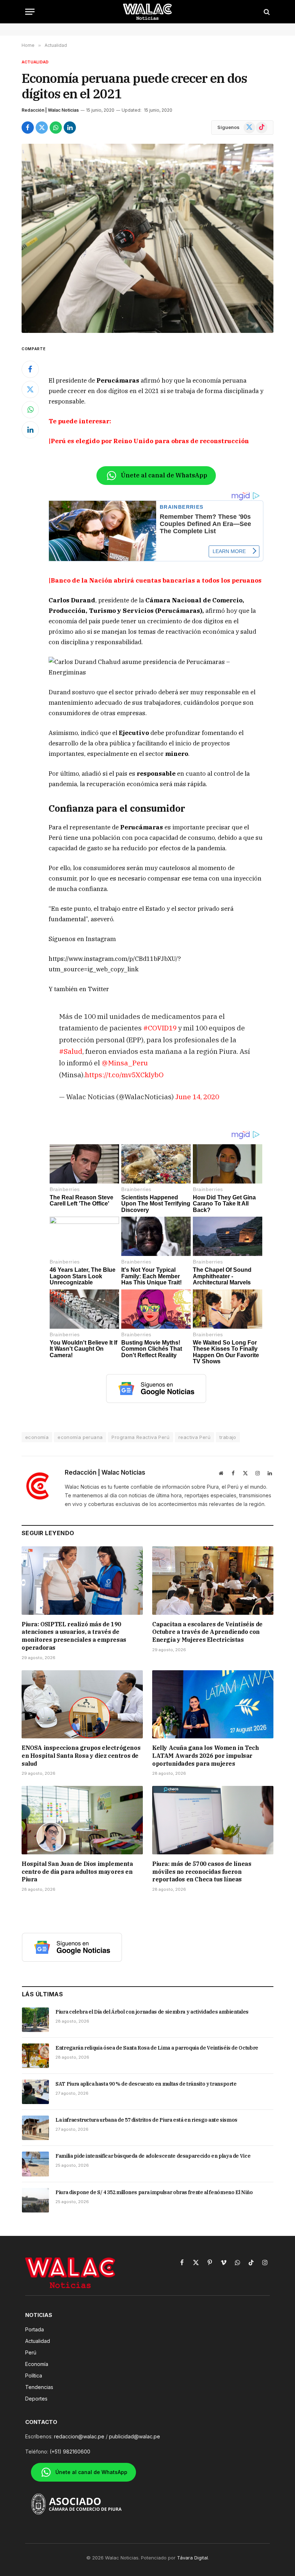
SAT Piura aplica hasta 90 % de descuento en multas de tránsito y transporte (146, 2084)
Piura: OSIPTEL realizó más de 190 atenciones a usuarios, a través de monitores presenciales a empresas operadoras (74, 1636)
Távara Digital (192, 2558)
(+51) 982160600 (70, 2452)
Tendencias (39, 2387)
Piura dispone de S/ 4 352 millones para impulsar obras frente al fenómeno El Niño (154, 2192)
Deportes (36, 2399)
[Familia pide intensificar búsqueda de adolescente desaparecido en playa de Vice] (35, 2164)
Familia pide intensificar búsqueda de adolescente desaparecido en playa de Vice (153, 2156)
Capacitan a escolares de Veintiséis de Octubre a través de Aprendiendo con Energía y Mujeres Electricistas (207, 1632)
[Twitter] (30, 389)
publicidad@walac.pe (135, 2436)
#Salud (71, 1051)
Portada (35, 2329)
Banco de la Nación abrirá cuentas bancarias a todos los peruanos (156, 580)
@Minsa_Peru (125, 1063)
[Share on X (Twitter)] (42, 128)
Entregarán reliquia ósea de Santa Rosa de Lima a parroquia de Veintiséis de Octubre (157, 2048)
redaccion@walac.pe (79, 2436)
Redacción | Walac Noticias (50, 110)
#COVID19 (160, 1028)
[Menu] (30, 12)
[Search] (266, 12)
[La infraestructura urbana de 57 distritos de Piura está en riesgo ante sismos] (35, 2128)
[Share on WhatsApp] (56, 128)
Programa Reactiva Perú (140, 1437)
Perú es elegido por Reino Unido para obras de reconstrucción (150, 441)
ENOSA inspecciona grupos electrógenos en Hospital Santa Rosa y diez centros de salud (81, 1756)
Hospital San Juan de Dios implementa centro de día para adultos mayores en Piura (77, 1872)
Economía (37, 2364)
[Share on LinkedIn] (70, 128)
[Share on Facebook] (28, 128)
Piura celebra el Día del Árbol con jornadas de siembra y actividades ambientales (152, 2012)
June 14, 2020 (197, 1097)
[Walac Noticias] (148, 12)
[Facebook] (30, 369)
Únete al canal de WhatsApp (164, 475)
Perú (31, 2352)
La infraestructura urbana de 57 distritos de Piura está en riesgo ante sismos (146, 2120)
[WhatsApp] (30, 410)
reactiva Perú (194, 1437)
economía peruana (80, 1437)
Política (34, 2376)
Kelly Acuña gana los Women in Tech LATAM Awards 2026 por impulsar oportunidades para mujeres (205, 1756)
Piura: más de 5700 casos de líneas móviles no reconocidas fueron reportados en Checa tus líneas (202, 1872)
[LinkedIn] (30, 430)
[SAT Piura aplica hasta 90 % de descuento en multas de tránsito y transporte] (35, 2092)
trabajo (228, 1437)
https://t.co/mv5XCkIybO (124, 1075)
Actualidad (35, 62)
